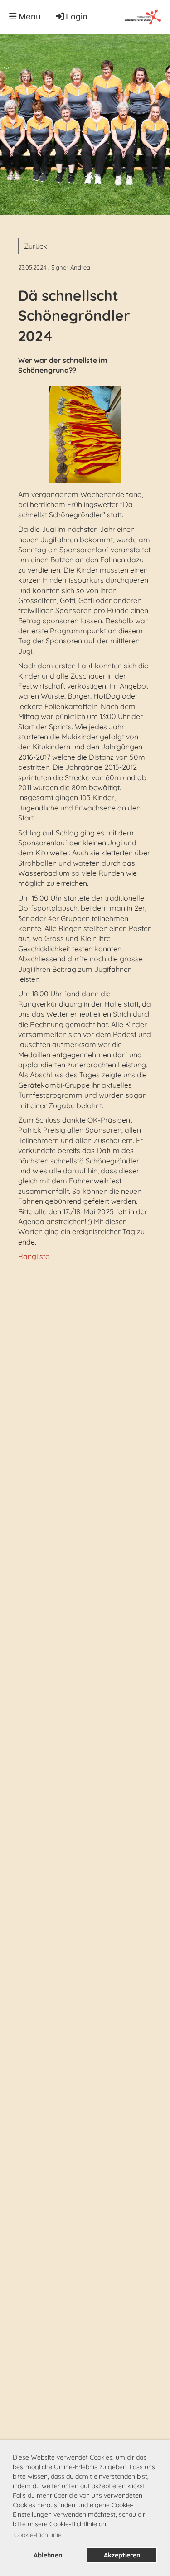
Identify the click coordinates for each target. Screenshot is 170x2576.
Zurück (36, 246)
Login (77, 17)
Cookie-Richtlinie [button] (38, 2535)
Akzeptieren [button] (122, 2555)
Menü (29, 17)
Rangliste (34, 1256)
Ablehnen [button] (48, 2555)
